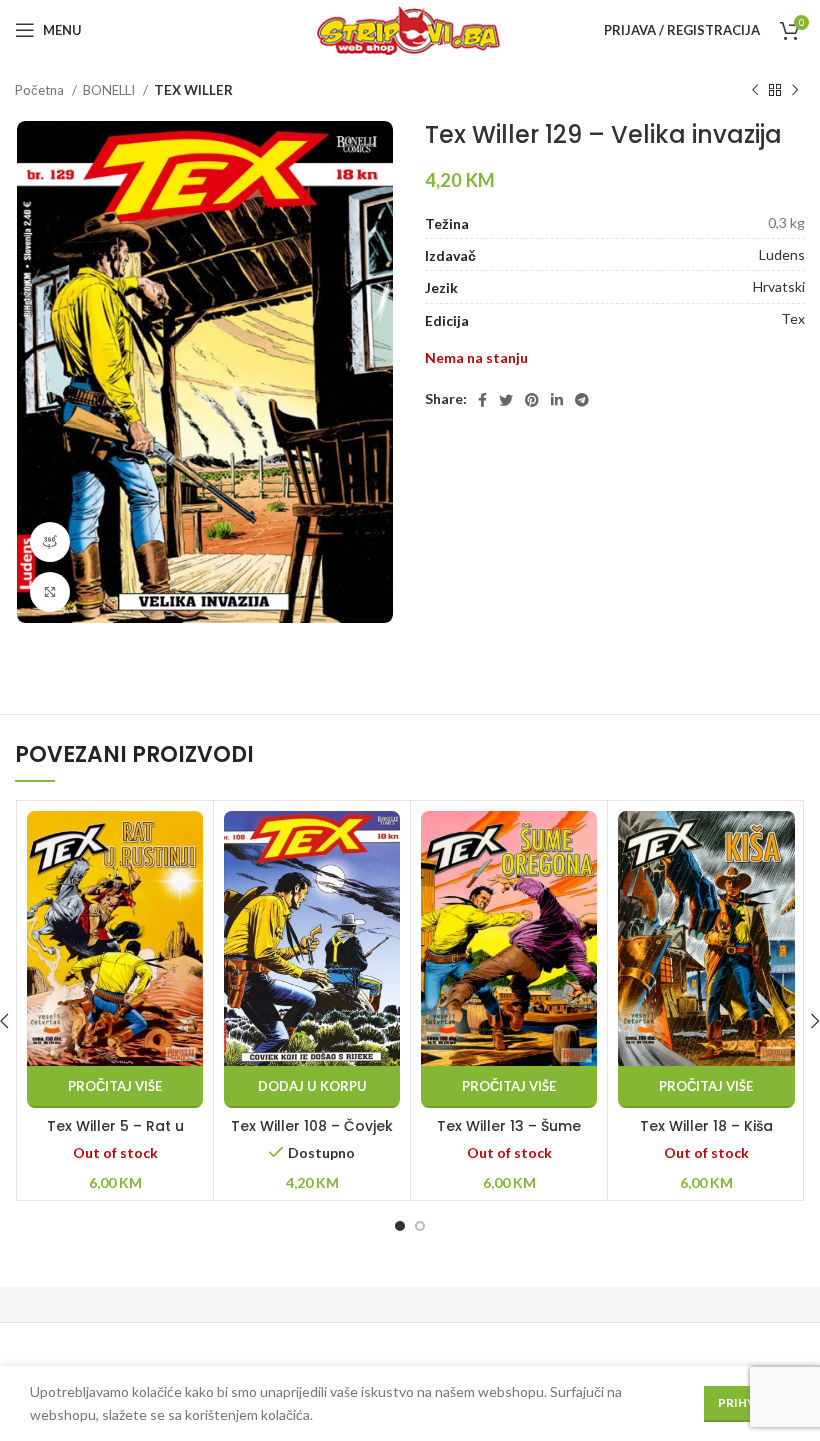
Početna (41, 90)
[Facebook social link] (482, 400)
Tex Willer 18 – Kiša (706, 1126)
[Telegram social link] (582, 400)
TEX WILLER (193, 90)
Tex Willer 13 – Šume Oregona (509, 1136)
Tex (793, 318)
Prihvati (747, 1402)
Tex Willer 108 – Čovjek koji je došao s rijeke (312, 1136)
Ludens (782, 254)
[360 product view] (50, 542)
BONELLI (110, 90)
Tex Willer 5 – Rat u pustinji (115, 1136)
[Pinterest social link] (532, 400)
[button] (312, 1087)
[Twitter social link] (506, 400)
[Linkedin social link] (557, 400)
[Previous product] (755, 91)
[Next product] (795, 91)
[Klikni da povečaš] (50, 592)
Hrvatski (779, 286)
